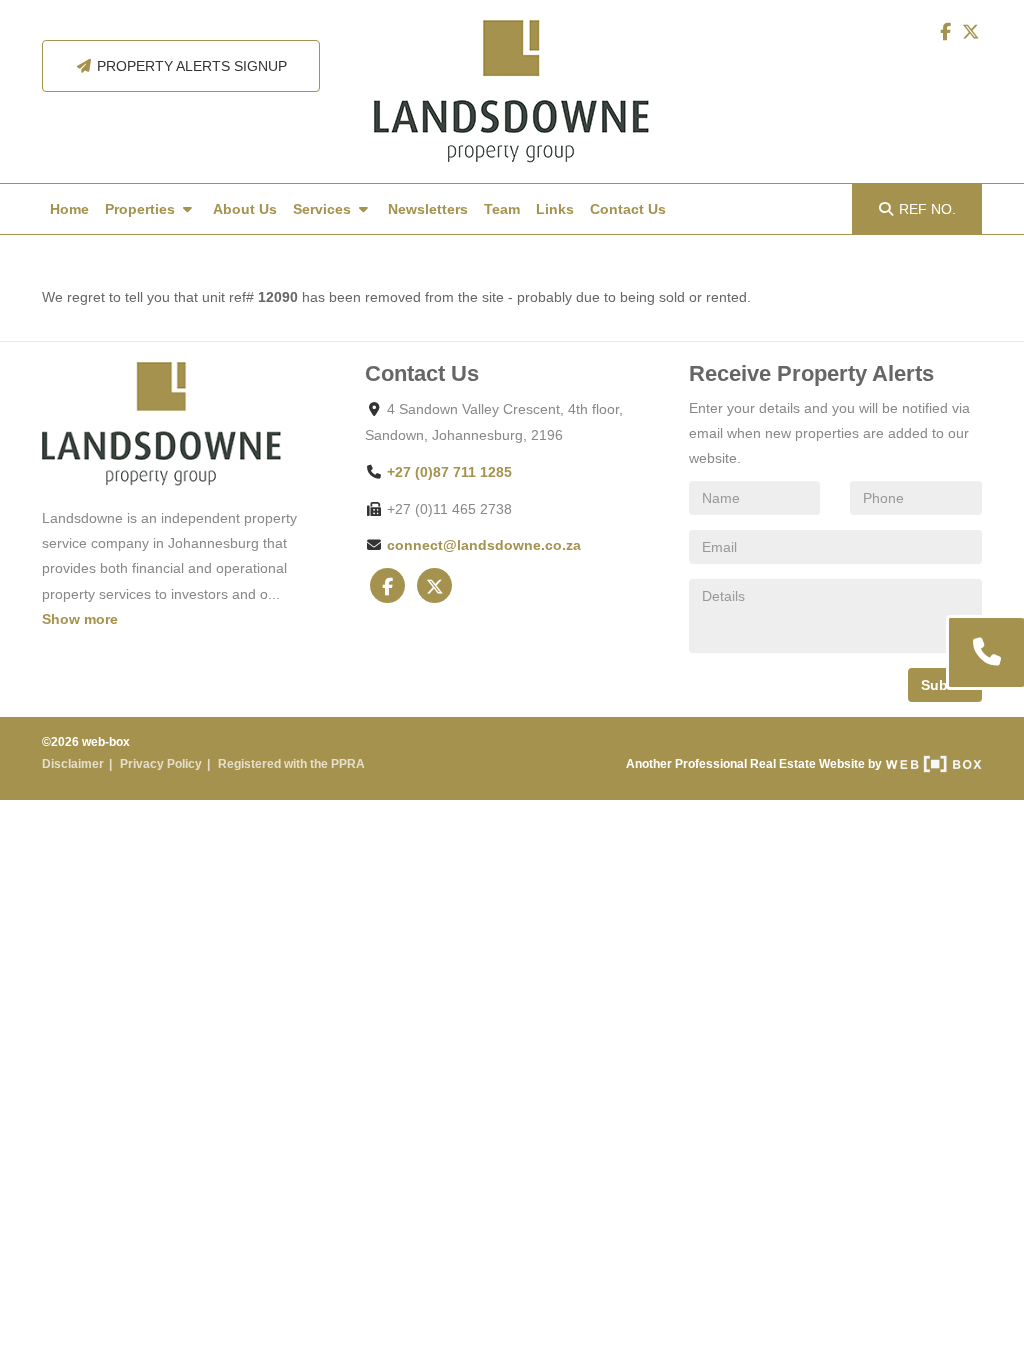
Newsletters (428, 209)
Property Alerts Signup (190, 66)
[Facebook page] (947, 32)
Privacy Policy (161, 764)
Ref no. (927, 209)
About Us (245, 209)
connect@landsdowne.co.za (484, 545)
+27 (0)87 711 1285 (449, 472)
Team (502, 209)
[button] (985, 652)
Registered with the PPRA (291, 764)
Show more (80, 619)
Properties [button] (142, 209)
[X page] (971, 32)
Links (555, 209)
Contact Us (628, 209)
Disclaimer (73, 764)
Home (69, 209)
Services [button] (324, 209)
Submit (945, 685)
